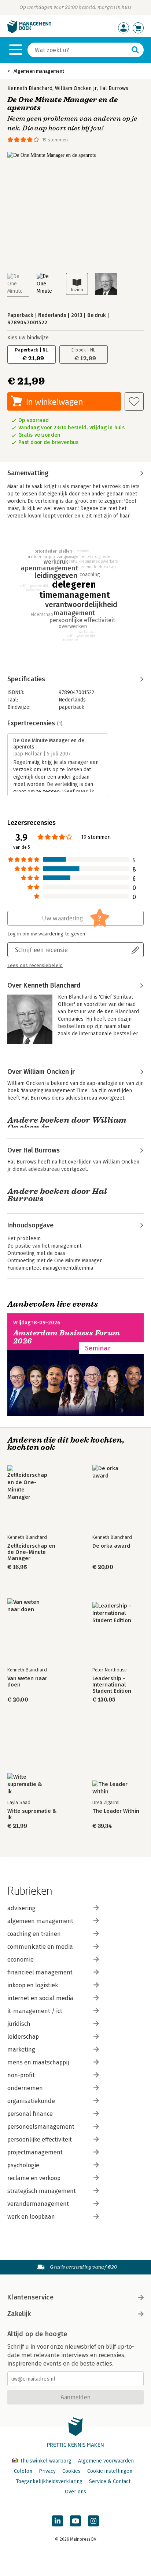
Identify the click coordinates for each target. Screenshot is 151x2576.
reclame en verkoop (34, 2178)
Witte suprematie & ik (32, 1814)
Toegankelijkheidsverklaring (49, 2481)
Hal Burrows (114, 88)
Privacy (47, 2471)
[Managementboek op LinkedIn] (58, 2521)
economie (21, 1960)
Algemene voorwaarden (106, 2461)
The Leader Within (116, 1811)
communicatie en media (40, 1947)
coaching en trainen (34, 1934)
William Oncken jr (76, 88)
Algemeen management (39, 71)
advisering (21, 1908)
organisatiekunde (31, 2101)
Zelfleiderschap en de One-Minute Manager (31, 1552)
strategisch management (42, 2191)
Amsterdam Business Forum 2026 (67, 1337)
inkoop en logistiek (33, 1985)
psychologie (23, 2165)
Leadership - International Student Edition (112, 1685)
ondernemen (25, 2088)
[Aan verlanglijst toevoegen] (134, 401)
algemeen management (40, 1921)
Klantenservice (30, 2297)
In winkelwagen (54, 402)
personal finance (30, 2114)
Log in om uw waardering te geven (46, 934)
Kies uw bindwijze (28, 338)
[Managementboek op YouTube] (75, 2521)
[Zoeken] (135, 50)
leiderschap (23, 2037)
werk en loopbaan (31, 2217)
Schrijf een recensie (41, 950)
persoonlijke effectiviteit (40, 2140)
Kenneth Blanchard (30, 88)
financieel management (40, 1972)
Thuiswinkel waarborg (46, 2461)
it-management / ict (35, 2011)
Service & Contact (110, 2481)
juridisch (19, 2024)
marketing (21, 2050)
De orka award (111, 1546)
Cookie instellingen (110, 2471)
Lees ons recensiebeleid (35, 966)
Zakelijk (19, 2314)
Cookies (71, 2471)
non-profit (21, 2075)
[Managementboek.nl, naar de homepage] (29, 31)
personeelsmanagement (41, 2127)
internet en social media (40, 1998)
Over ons (75, 2492)
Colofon (23, 2471)
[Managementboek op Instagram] (93, 2521)
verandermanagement (38, 2204)
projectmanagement (35, 2152)
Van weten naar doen (27, 1682)
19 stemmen (55, 140)
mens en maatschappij (38, 2062)
